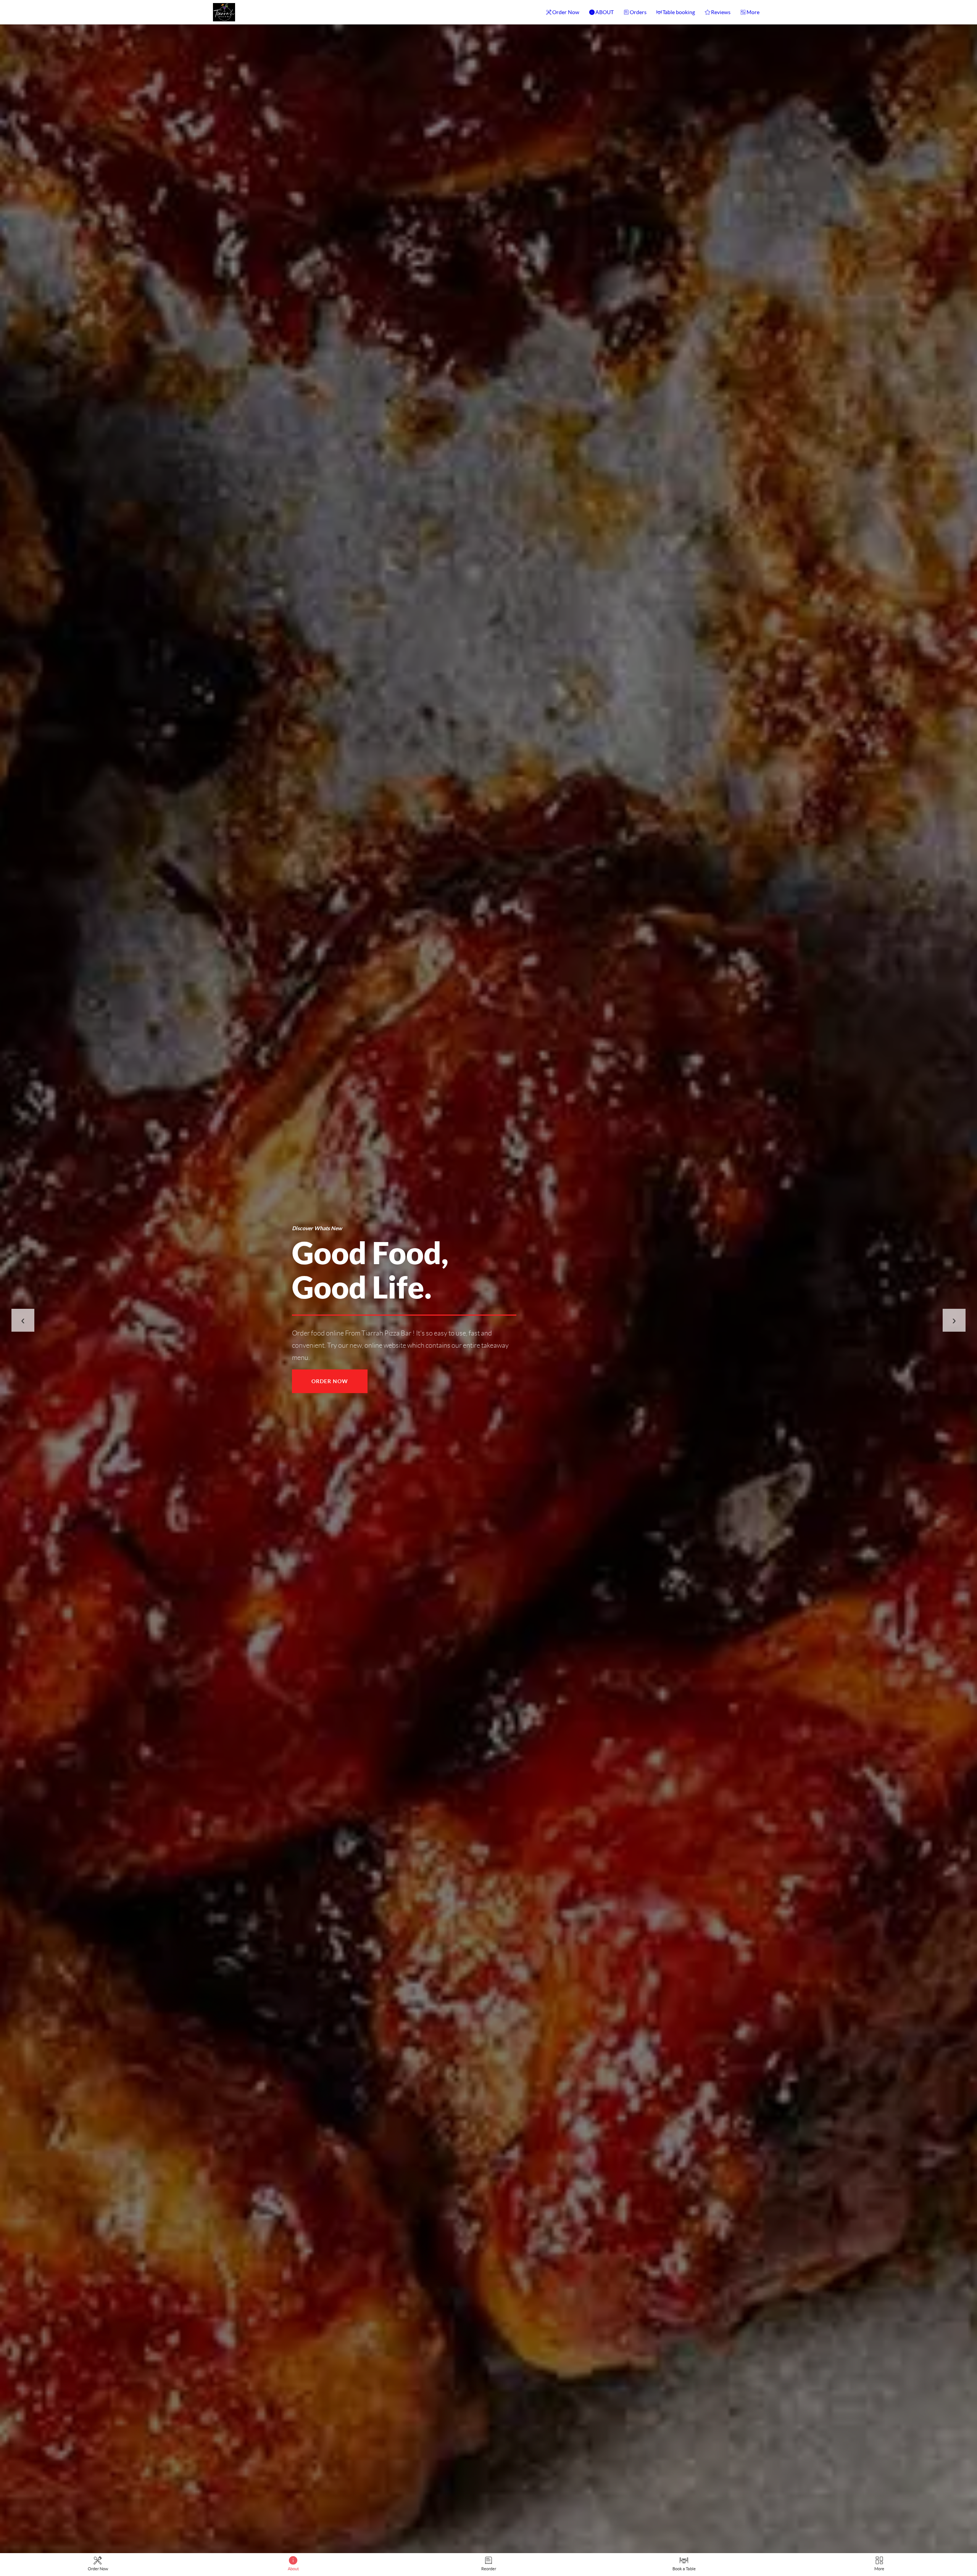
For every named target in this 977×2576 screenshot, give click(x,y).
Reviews (721, 12)
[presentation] (23, 1320)
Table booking (679, 12)
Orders (638, 12)
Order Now (566, 12)
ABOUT (605, 12)
